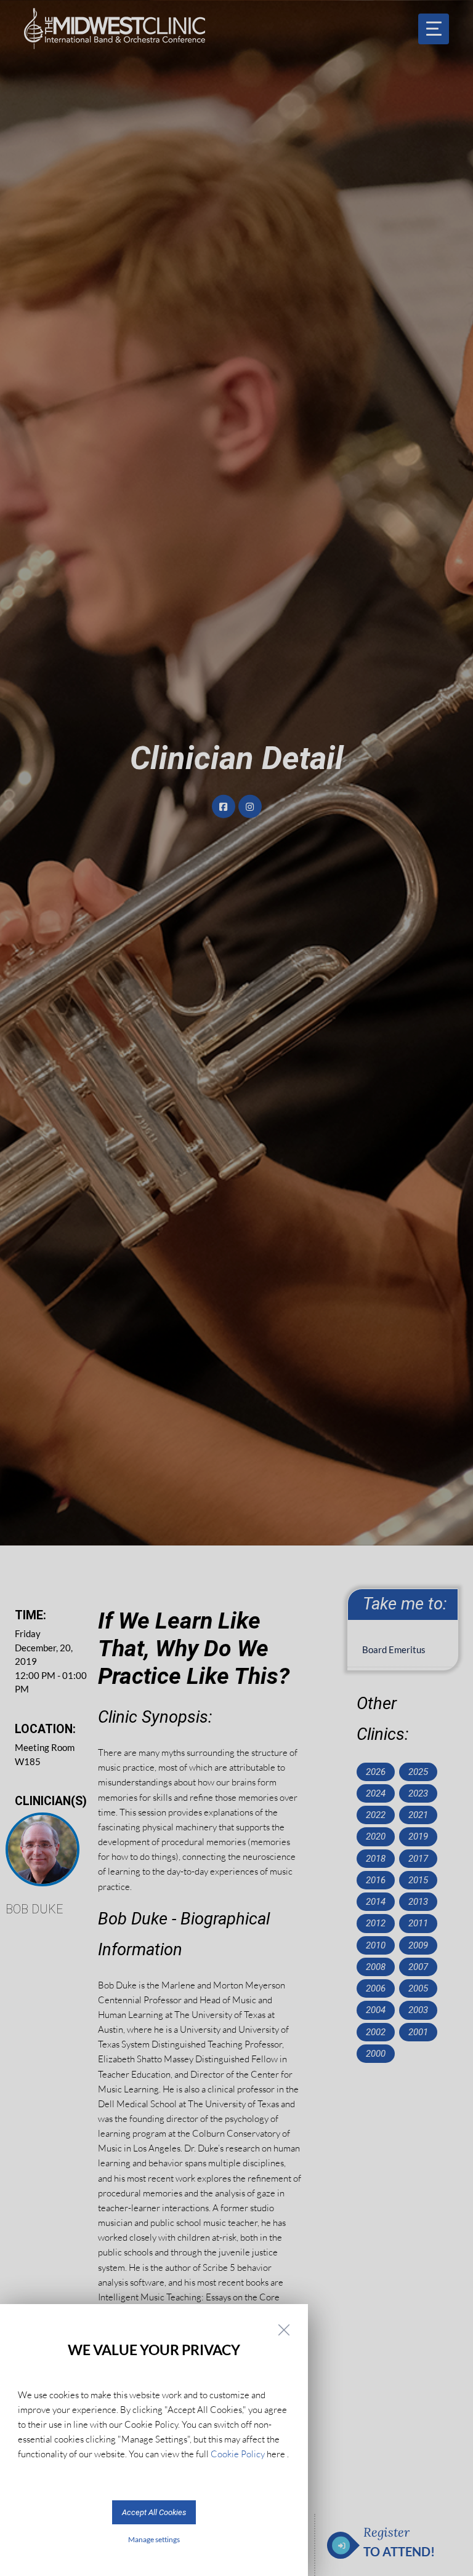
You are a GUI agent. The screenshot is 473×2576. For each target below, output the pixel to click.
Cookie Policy (238, 2454)
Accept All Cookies (154, 2512)
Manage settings (154, 2539)
